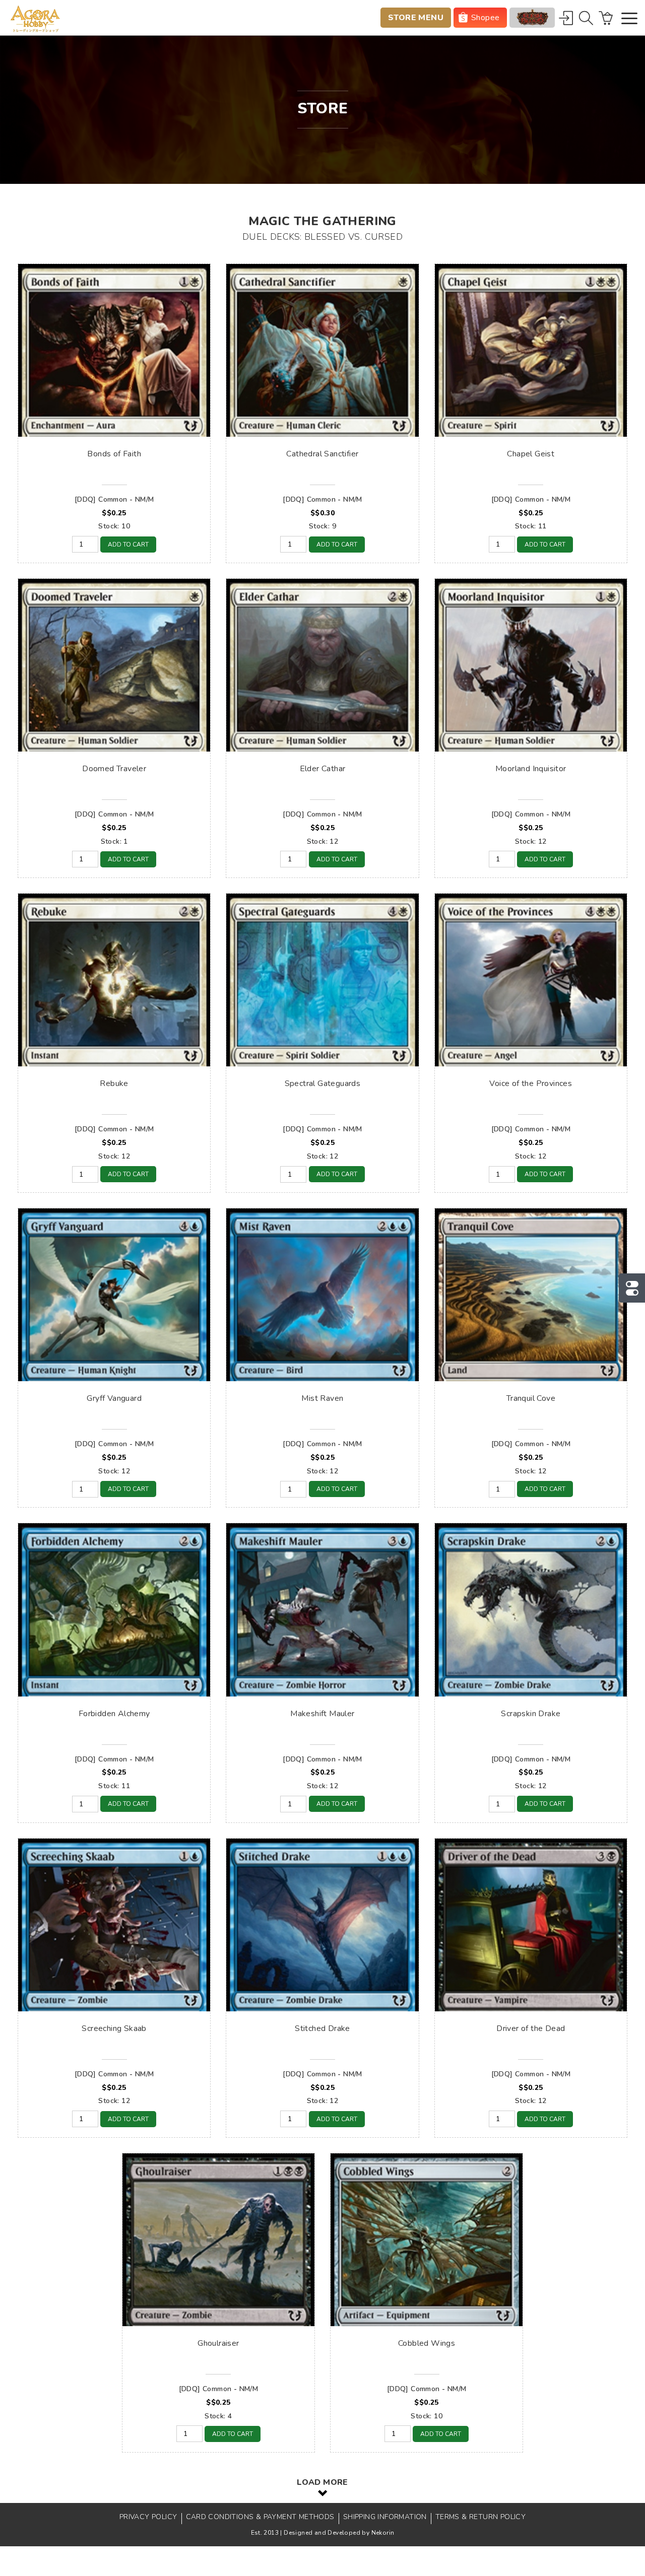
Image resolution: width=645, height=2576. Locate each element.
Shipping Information (385, 2517)
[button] (629, 19)
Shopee (485, 18)
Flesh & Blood (532, 18)
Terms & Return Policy (480, 2517)
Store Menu (416, 18)
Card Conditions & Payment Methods (260, 2517)
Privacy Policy (148, 2517)
